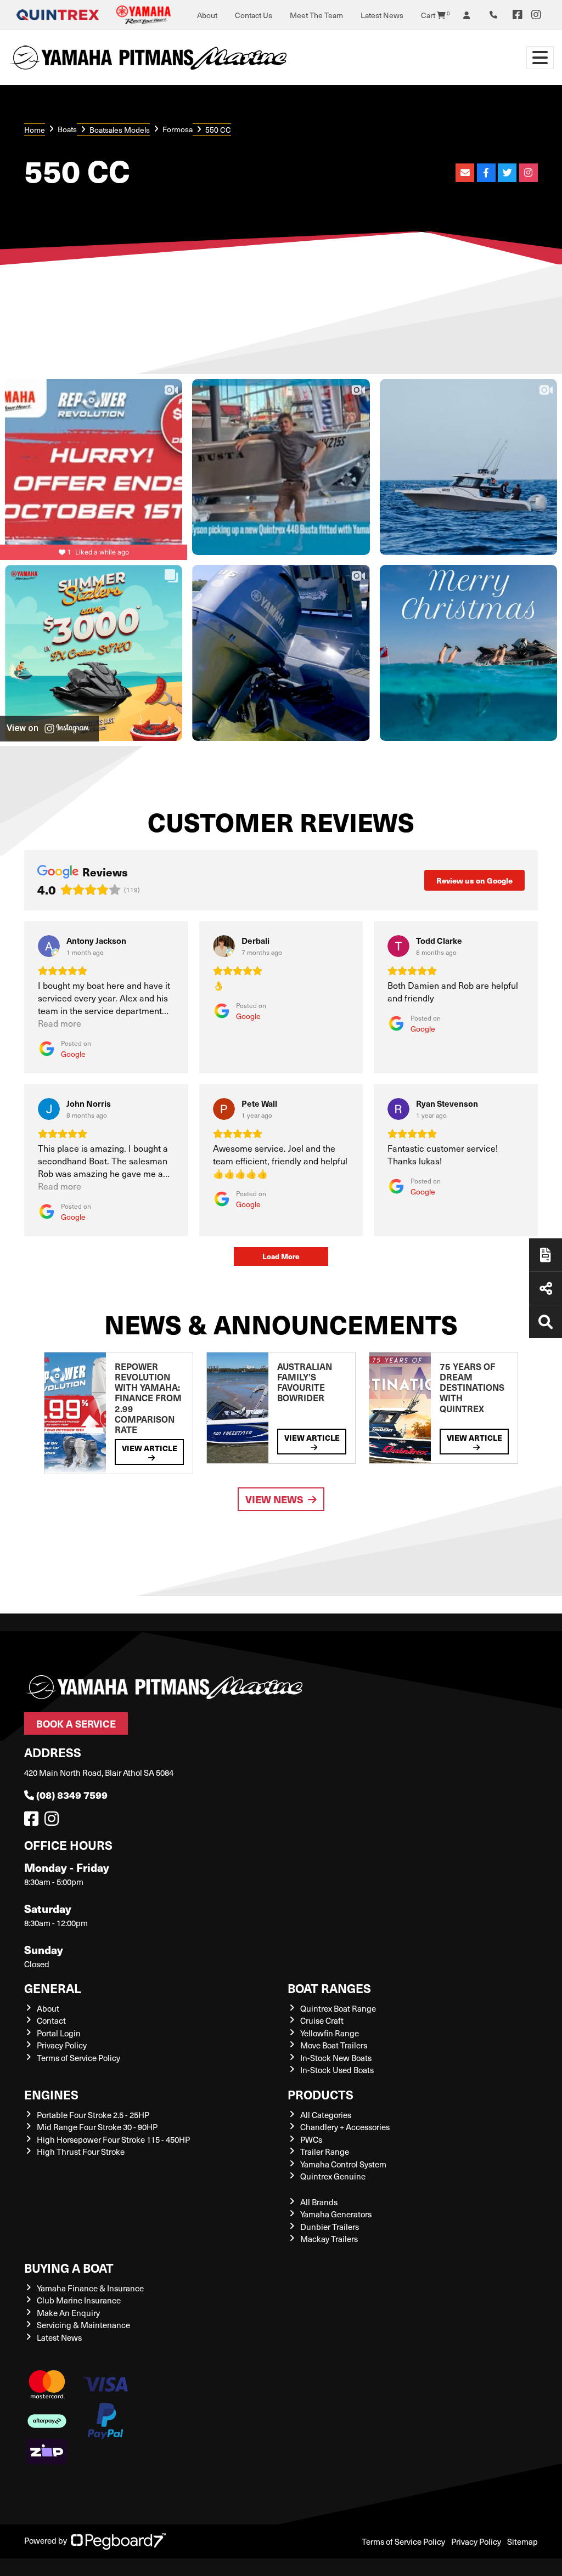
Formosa (178, 129)
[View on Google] (49, 946)
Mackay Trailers (329, 2239)
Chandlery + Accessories (345, 2127)
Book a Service (76, 1723)
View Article (150, 1448)
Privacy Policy (62, 2045)
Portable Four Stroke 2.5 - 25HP (93, 2115)
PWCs (311, 2139)
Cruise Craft (322, 2020)
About (207, 15)
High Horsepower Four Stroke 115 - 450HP (113, 2139)
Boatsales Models (120, 130)
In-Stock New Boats (336, 2058)
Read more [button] (60, 1023)
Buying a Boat (69, 2268)
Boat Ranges (329, 1988)
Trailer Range (325, 2152)
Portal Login (59, 2033)
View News (274, 1499)
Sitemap (522, 2541)
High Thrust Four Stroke (81, 2152)
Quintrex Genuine (333, 2176)
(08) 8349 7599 (72, 1795)
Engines (51, 2094)
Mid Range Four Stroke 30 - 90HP (97, 2127)
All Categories (326, 2115)
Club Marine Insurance (79, 2300)
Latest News (382, 15)
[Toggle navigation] (540, 58)
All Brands (319, 2202)
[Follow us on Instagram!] (54, 1821)
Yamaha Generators (336, 2214)
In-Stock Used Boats (337, 2070)
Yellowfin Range (330, 2033)
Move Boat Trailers (334, 2045)
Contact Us (254, 15)
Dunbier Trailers (330, 2227)
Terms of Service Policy (78, 2058)
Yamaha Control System (343, 2164)
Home (35, 130)
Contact (51, 2020)
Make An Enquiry (68, 2313)
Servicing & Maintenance (83, 2325)
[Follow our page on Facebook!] (518, 15)
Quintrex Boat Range (338, 2008)
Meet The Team (316, 15)
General (53, 1988)
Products (321, 2094)
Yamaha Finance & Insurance (90, 2288)
